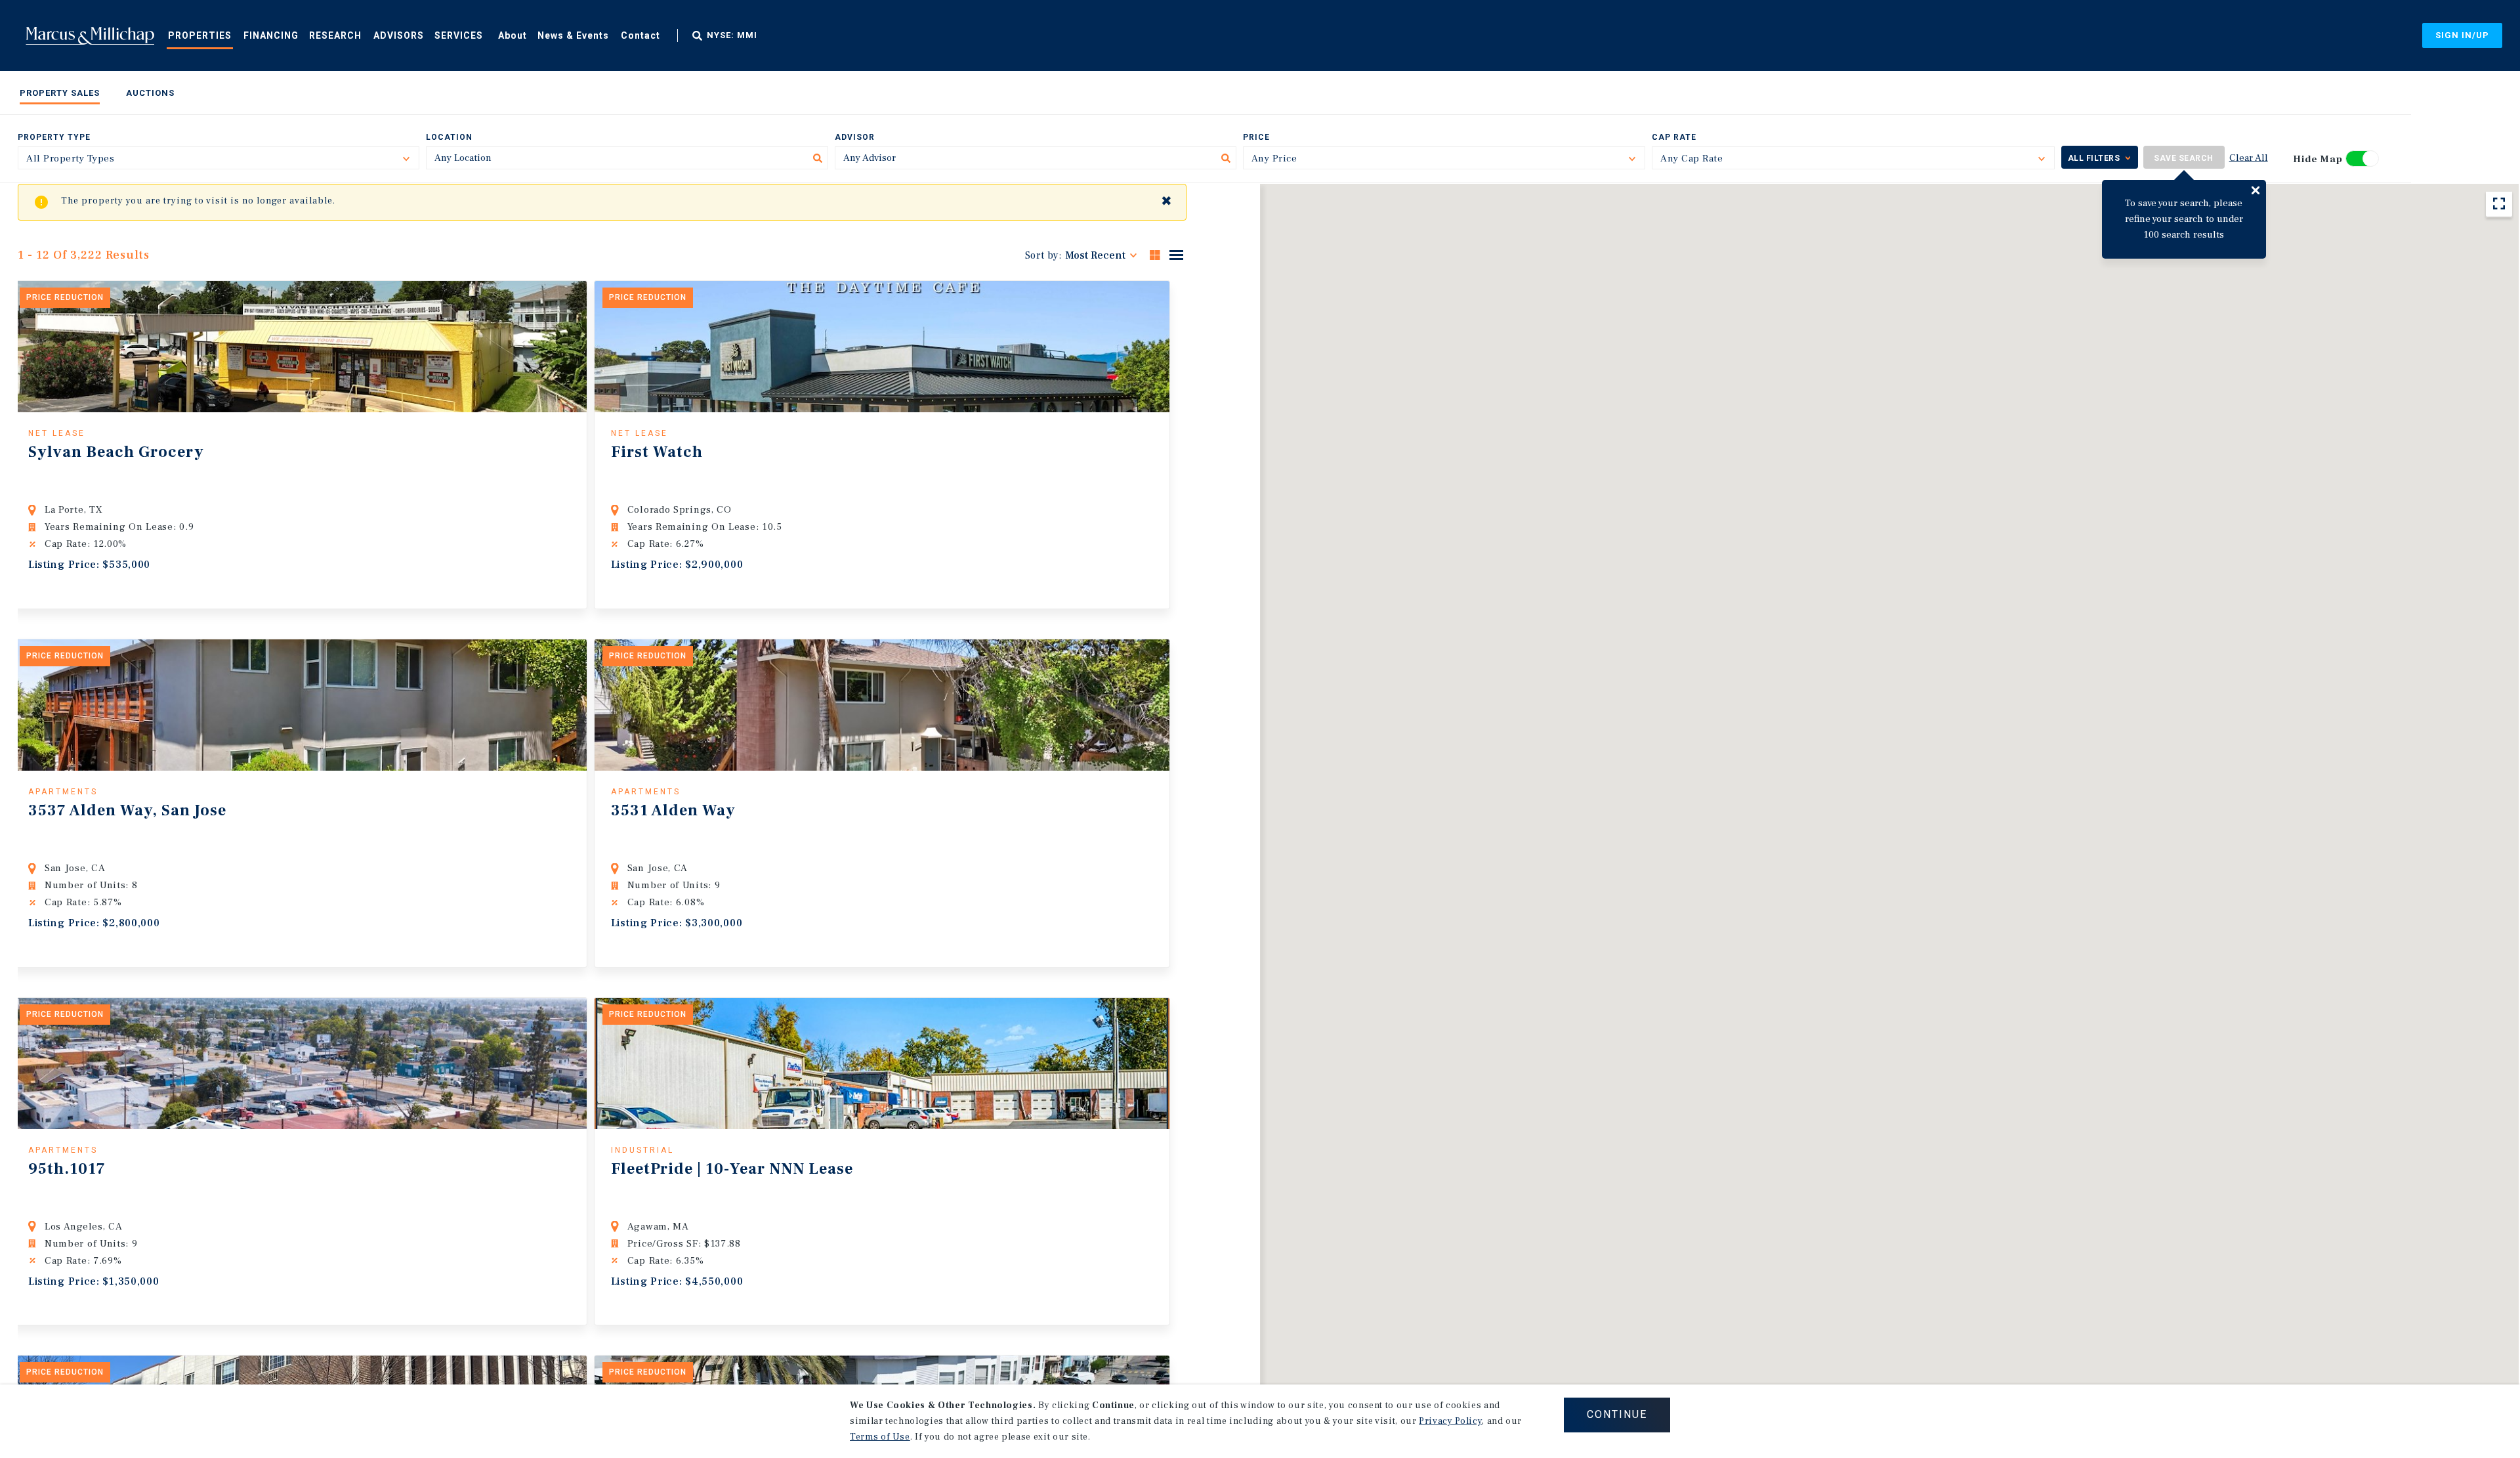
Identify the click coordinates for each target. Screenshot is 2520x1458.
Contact (640, 35)
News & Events (573, 35)
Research (335, 35)
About (513, 35)
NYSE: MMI (732, 35)
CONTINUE (1617, 1414)
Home (90, 35)
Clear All (2249, 158)
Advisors (399, 35)
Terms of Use (880, 1437)
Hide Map (2318, 159)
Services (459, 35)
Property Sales (60, 93)
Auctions (150, 93)
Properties (200, 35)
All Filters (2094, 158)
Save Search (2184, 158)
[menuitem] (200, 35)
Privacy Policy (1450, 1421)
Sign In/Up (2462, 35)
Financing (271, 35)
